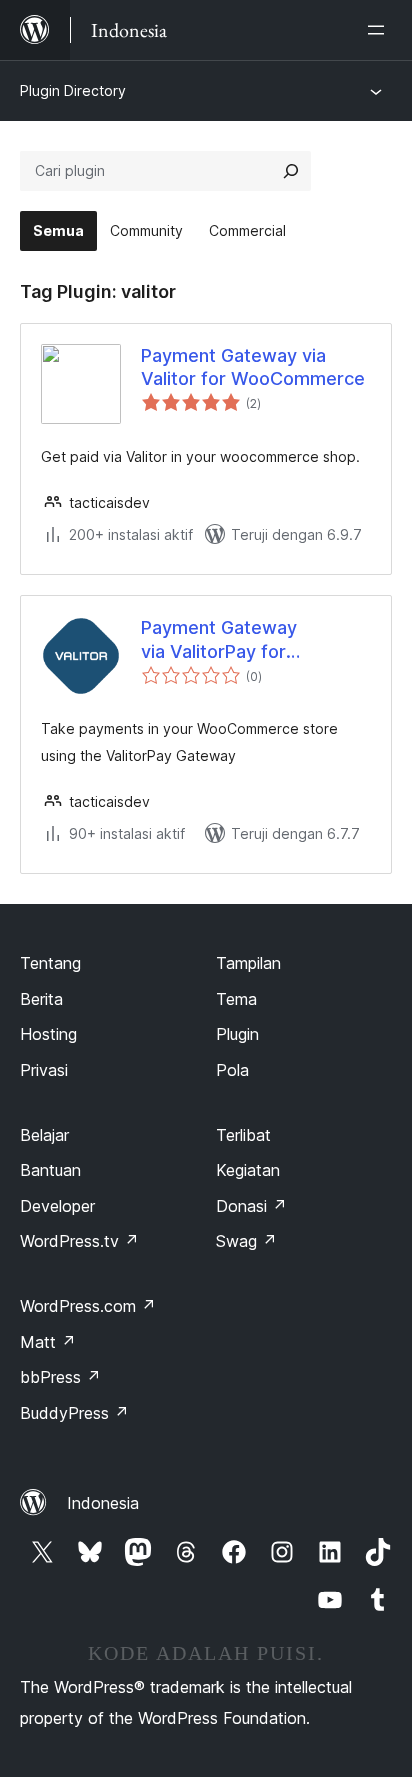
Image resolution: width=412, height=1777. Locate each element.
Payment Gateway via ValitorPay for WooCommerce (219, 640)
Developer (57, 1206)
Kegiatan (248, 1170)
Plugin (237, 1034)
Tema (236, 999)
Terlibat (243, 1135)
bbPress (60, 1377)
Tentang (50, 963)
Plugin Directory (73, 90)
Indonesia (103, 1503)
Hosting (48, 1034)
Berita (41, 999)
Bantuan (50, 1170)
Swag (246, 1241)
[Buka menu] (380, 30)
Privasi (44, 1070)
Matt (48, 1342)
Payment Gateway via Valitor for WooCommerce (253, 367)
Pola (232, 1070)
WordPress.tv (79, 1241)
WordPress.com (88, 1306)
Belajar (44, 1135)
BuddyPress (74, 1413)
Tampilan (248, 963)
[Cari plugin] (291, 171)
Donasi (251, 1206)
